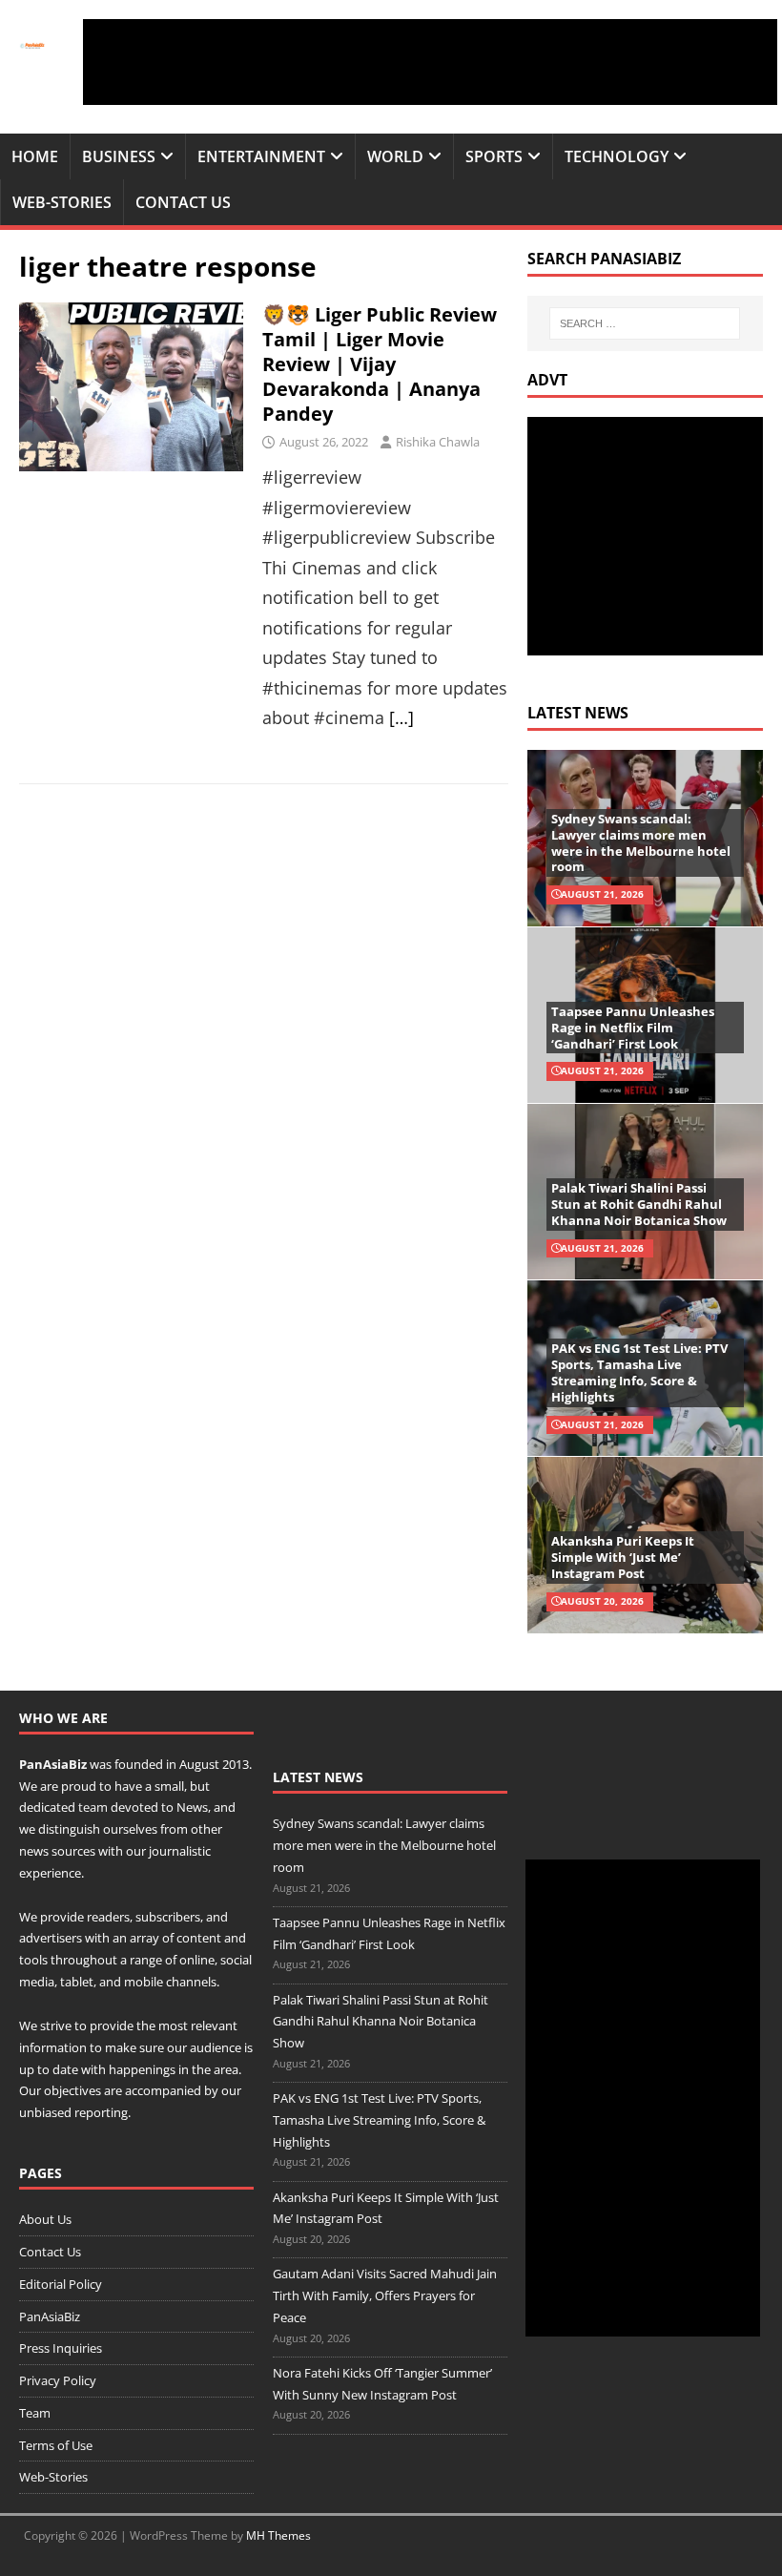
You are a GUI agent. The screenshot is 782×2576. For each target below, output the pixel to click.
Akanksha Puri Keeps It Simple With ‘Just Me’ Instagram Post (623, 1557)
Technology (617, 156)
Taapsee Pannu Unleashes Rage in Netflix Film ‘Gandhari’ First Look (633, 1028)
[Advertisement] (430, 62)
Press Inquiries (61, 2348)
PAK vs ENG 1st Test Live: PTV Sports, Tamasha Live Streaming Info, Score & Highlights (639, 1372)
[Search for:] (645, 323)
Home (35, 156)
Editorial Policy (61, 2284)
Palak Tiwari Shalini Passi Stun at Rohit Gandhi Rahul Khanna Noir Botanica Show (639, 1204)
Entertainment (261, 156)
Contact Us (183, 202)
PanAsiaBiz (53, 1764)
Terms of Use (56, 2445)
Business (119, 156)
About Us (45, 2219)
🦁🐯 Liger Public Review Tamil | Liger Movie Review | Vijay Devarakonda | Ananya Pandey (380, 364)
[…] (401, 717)
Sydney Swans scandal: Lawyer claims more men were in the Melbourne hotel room (641, 843)
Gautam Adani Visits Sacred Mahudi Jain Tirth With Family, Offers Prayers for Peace (385, 2296)
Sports (494, 156)
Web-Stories (62, 202)
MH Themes (278, 2535)
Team (35, 2413)
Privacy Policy (58, 2380)
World (395, 156)
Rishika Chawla (438, 442)
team (93, 1807)
